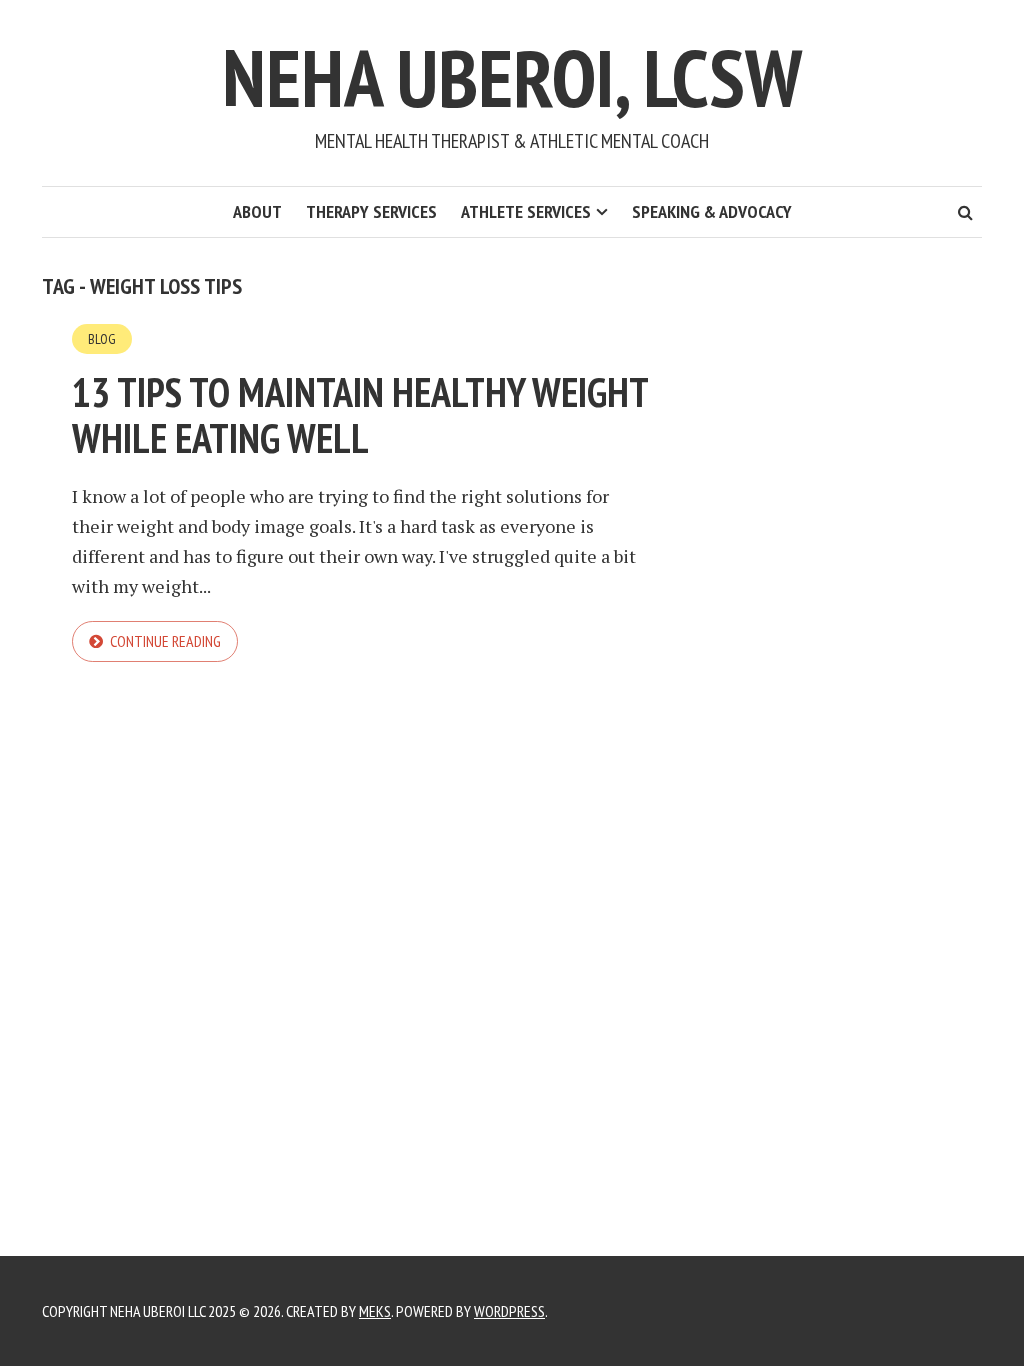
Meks (375, 1311)
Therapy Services (371, 211)
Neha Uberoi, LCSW (512, 77)
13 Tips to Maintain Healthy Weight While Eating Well (360, 415)
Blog (102, 339)
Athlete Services (526, 211)
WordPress (509, 1311)
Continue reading (165, 641)
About (257, 211)
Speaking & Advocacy (712, 211)
